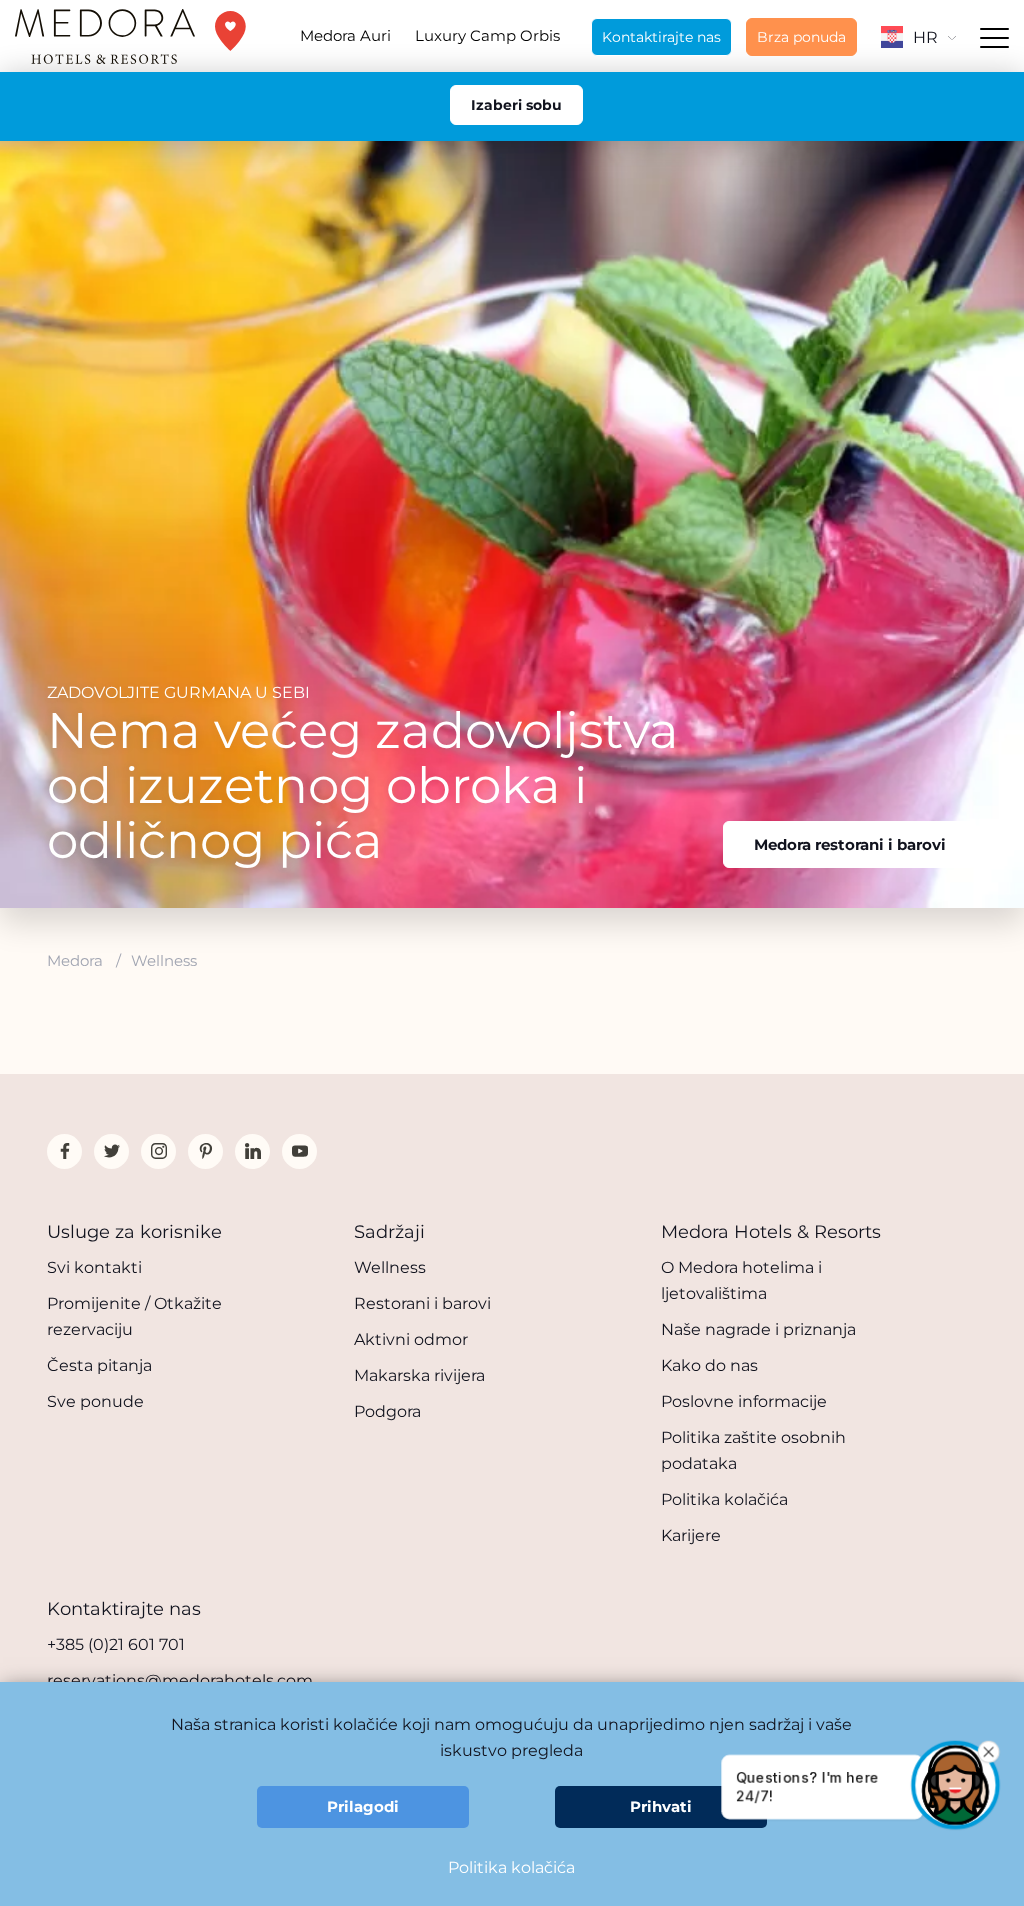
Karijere (691, 1535)
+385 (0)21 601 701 (116, 1644)
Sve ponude (95, 1401)
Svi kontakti (94, 1267)
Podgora (387, 1411)
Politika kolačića (724, 1499)
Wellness (390, 1267)
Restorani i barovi (422, 1303)
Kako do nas (709, 1365)
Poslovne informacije (744, 1401)
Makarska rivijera (419, 1375)
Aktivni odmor (411, 1339)
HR (925, 37)
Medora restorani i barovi (850, 844)
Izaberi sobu (516, 105)
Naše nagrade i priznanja (758, 1329)
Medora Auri (345, 35)
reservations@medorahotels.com (180, 1680)
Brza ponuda (801, 37)
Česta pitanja (99, 1365)
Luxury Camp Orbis (487, 35)
